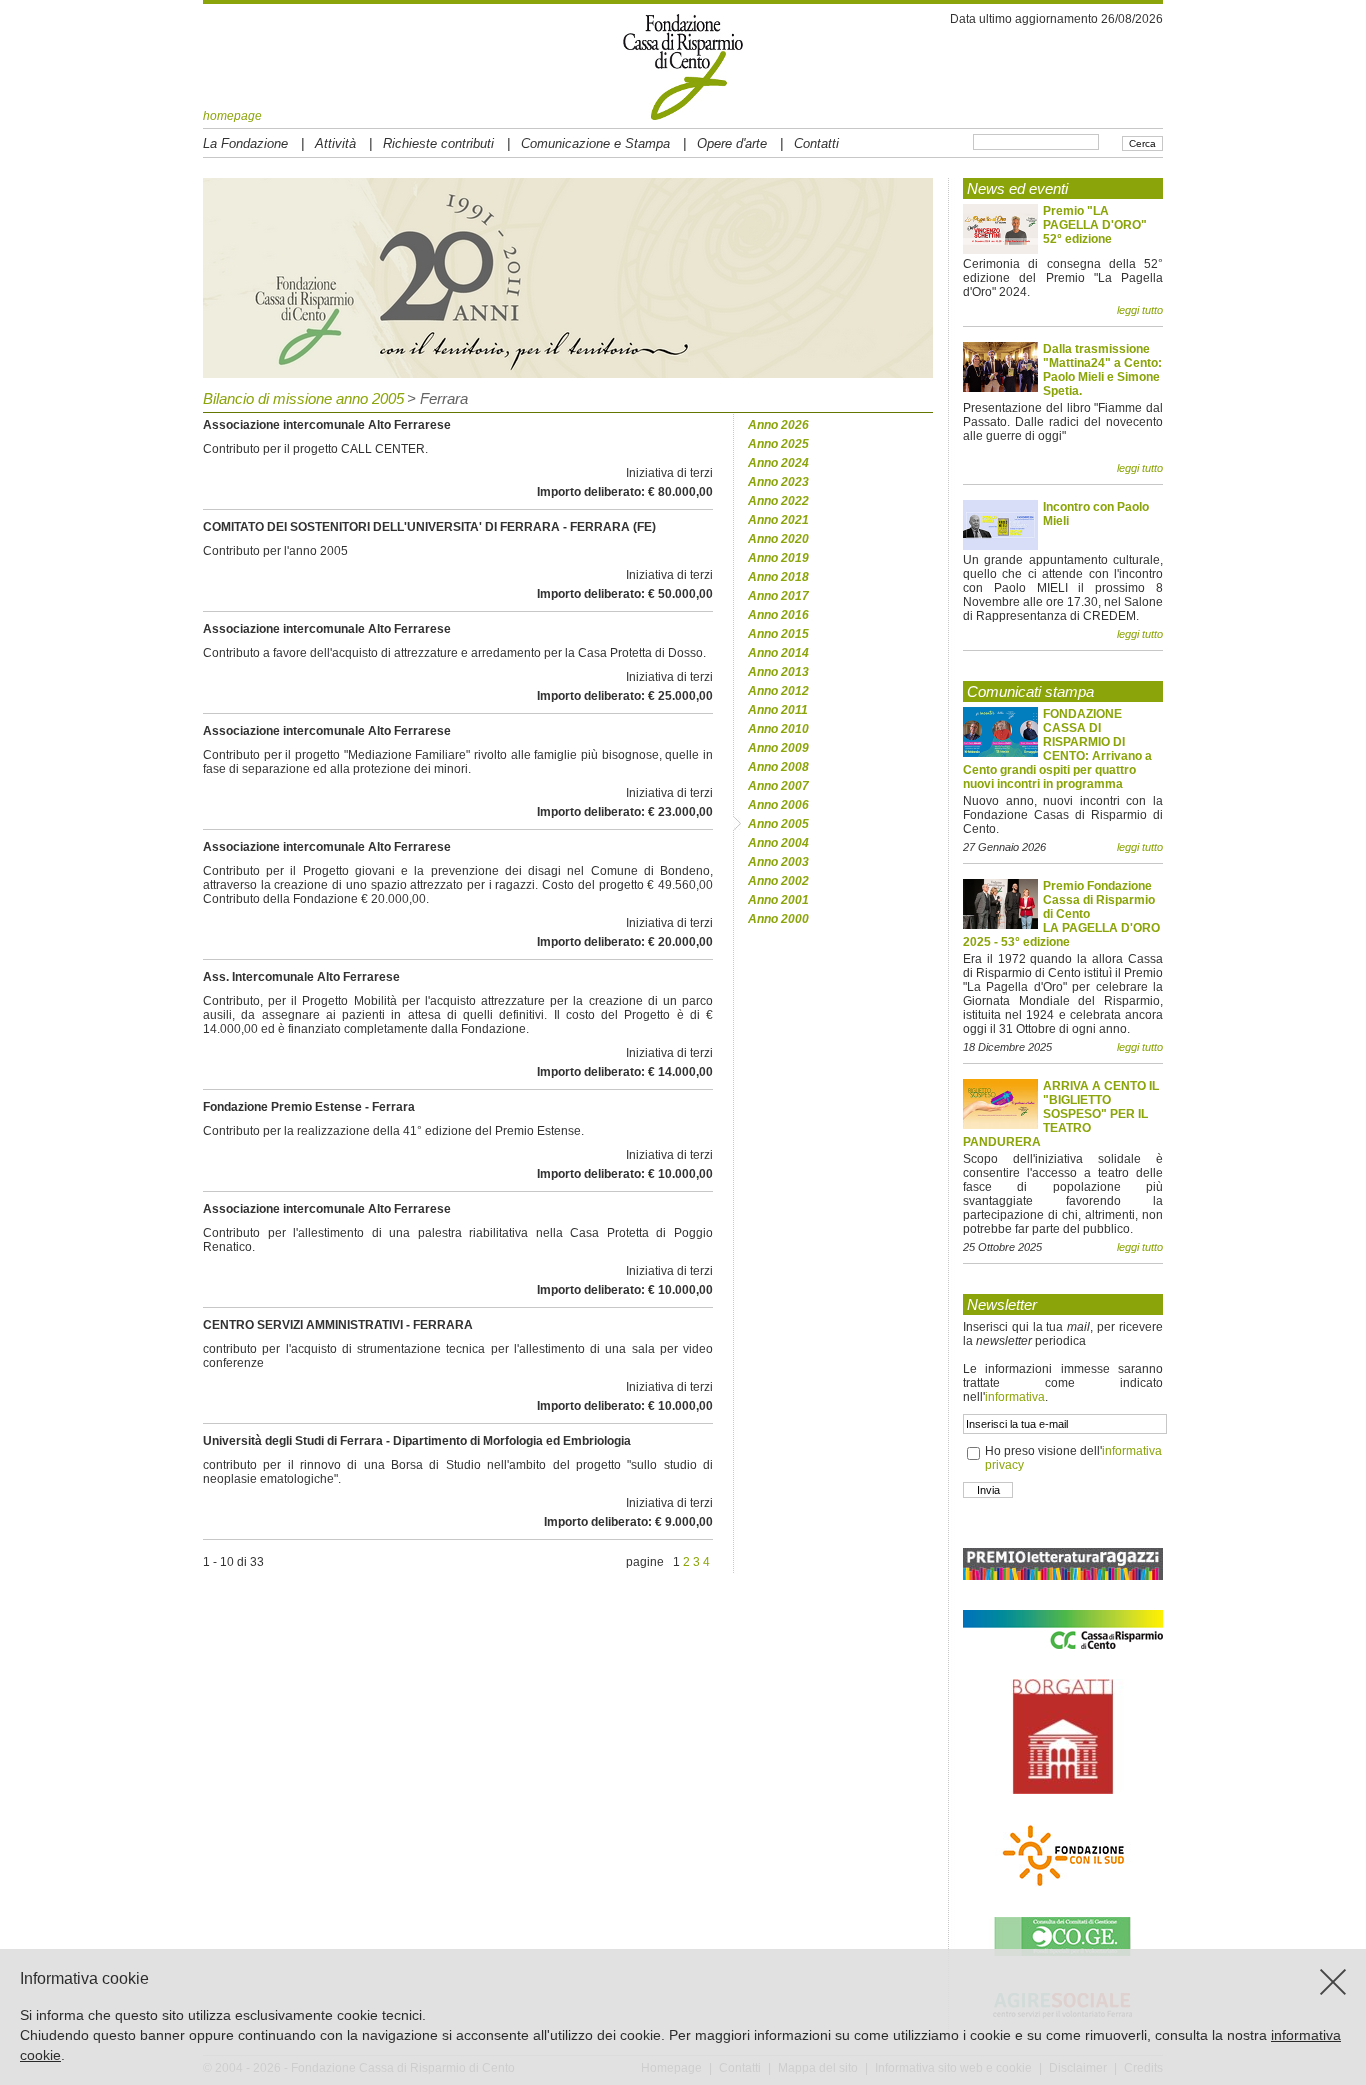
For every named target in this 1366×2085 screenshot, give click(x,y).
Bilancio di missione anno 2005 (303, 398)
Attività (335, 143)
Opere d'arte (732, 143)
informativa (1015, 1397)
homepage (232, 116)
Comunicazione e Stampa (595, 143)
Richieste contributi (438, 143)
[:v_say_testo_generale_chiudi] (1333, 1982)
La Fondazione (245, 143)
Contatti (816, 143)
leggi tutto (1140, 310)
